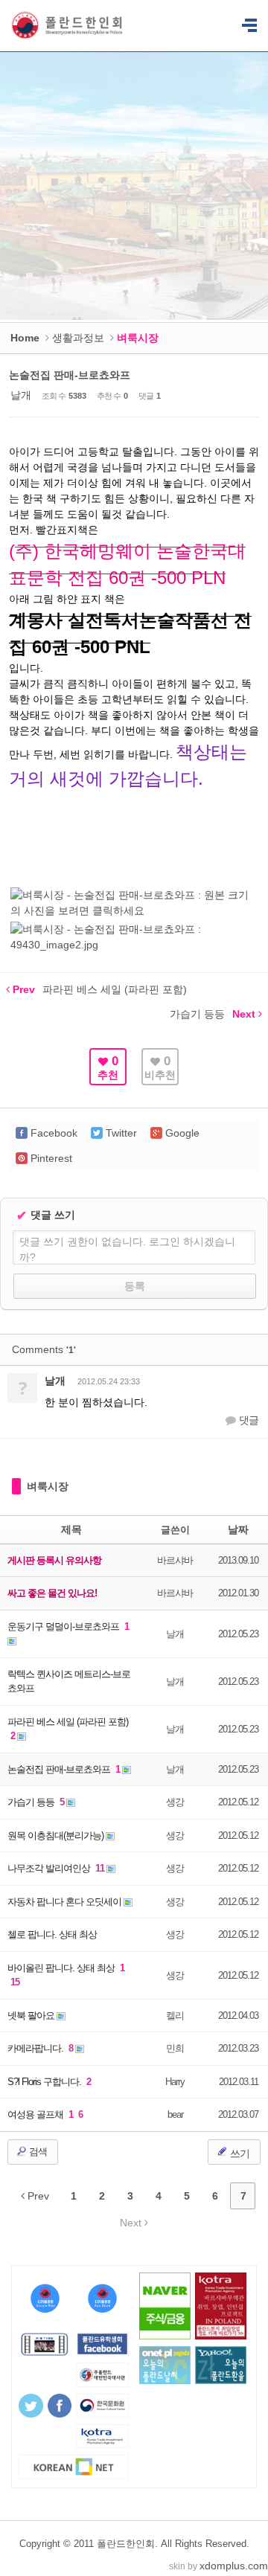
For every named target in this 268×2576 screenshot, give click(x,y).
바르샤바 (175, 1560)
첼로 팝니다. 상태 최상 (52, 1934)
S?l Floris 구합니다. (45, 2082)
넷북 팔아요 (32, 2015)
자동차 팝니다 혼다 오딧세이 (66, 1902)
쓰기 (239, 2153)
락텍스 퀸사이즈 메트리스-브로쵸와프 (69, 1682)
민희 (175, 2048)
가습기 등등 (32, 1802)
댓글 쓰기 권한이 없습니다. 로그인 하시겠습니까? (127, 1249)
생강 (175, 1802)
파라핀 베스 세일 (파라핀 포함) (68, 1722)
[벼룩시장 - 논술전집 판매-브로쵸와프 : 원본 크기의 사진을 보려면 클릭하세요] (134, 910)
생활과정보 (78, 338)
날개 (21, 395)
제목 (71, 1529)
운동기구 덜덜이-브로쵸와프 (64, 1626)
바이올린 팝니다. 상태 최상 (62, 1968)
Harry (175, 2082)
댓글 (248, 1420)
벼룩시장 (48, 1486)
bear (175, 2114)
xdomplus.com (234, 2566)
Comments (44, 1349)
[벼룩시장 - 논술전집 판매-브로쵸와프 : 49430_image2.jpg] (134, 945)
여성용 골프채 (36, 2114)
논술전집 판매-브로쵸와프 (70, 375)
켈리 (175, 2015)
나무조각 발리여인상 (50, 1868)
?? (249, 26)
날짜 (238, 1529)
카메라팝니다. (36, 2048)
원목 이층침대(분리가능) (57, 1835)
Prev (37, 2196)
